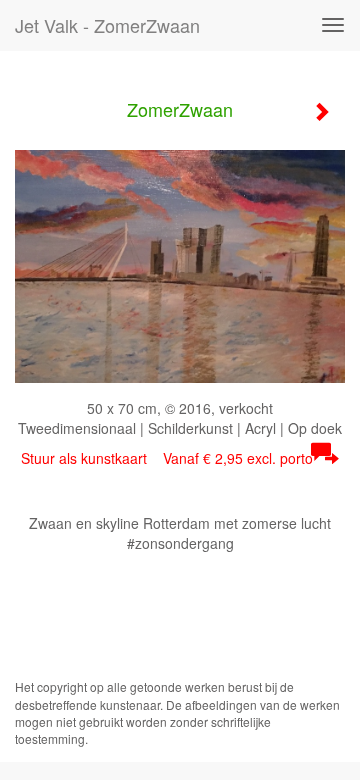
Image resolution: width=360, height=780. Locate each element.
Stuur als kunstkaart (167, 458)
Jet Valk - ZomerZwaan (107, 25)
